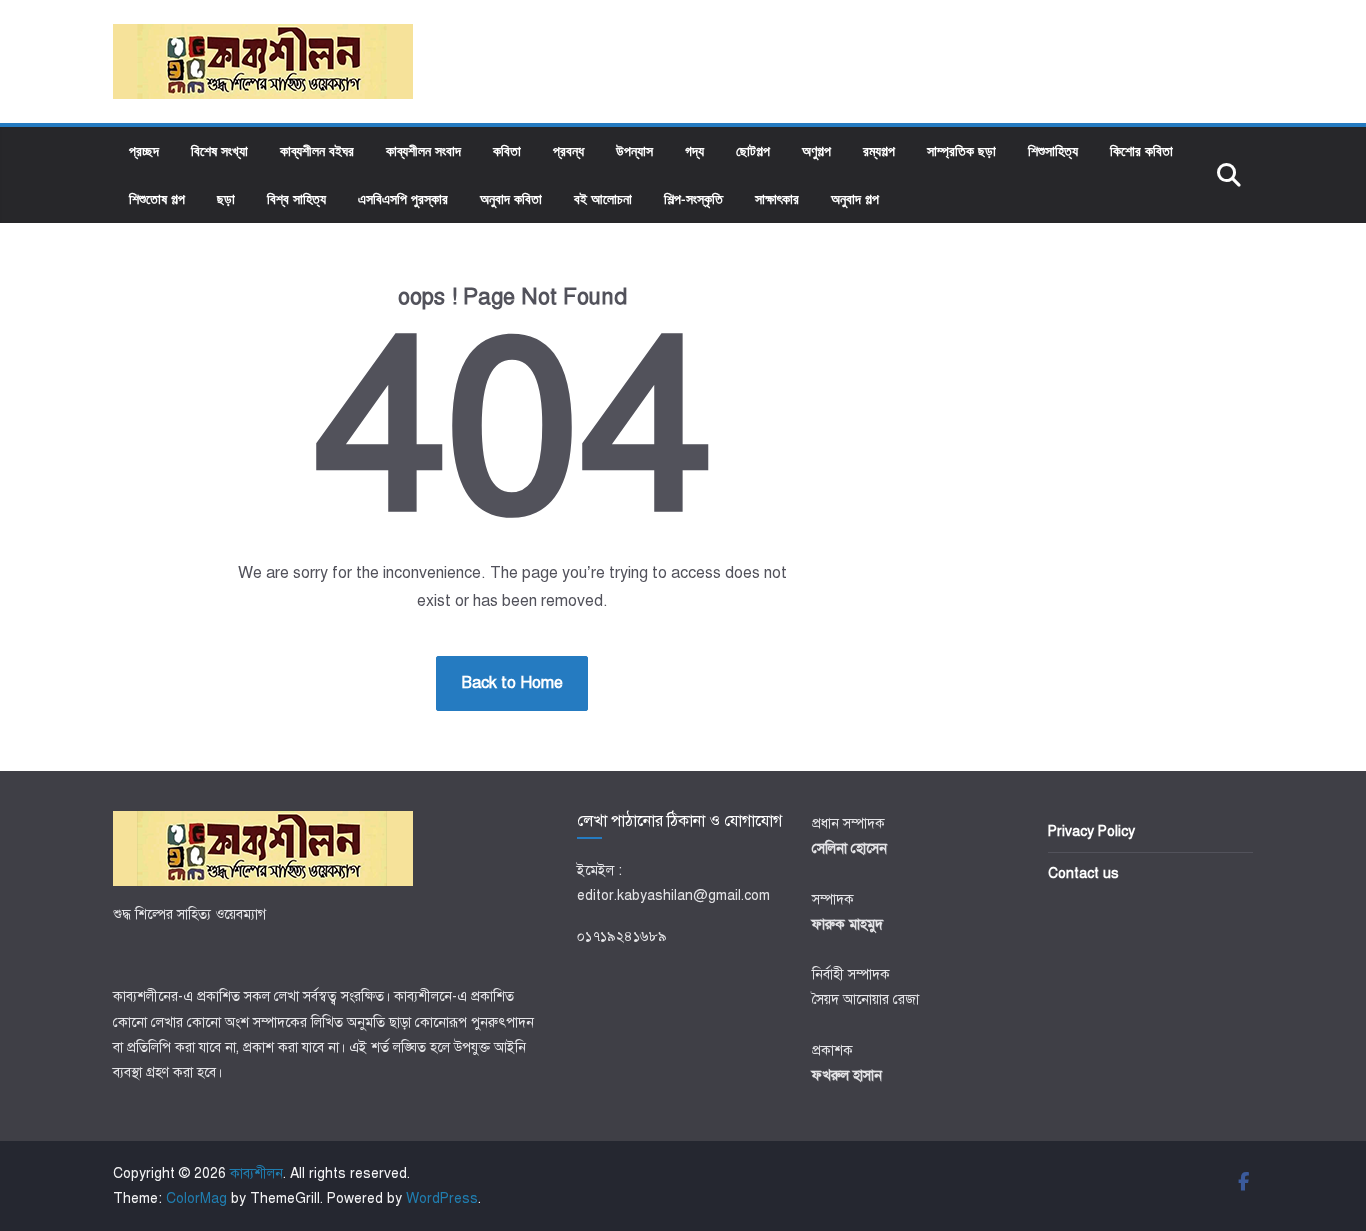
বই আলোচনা (603, 198)
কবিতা (507, 150)
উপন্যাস (634, 150)
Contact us (1083, 873)
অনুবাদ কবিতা (511, 198)
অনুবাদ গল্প (855, 198)
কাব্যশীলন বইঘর (317, 150)
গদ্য (694, 150)
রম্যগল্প (879, 150)
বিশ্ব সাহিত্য (296, 198)
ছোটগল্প (753, 150)
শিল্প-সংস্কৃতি (693, 198)
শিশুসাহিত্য (1053, 150)
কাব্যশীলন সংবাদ (423, 150)
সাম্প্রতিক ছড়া (961, 150)
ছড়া (226, 198)
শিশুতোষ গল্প (157, 198)
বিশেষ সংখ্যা (219, 150)
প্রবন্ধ (568, 150)
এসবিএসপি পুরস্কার (403, 198)
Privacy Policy (1091, 831)
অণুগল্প (816, 150)
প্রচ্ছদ (144, 150)
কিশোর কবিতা (1141, 150)
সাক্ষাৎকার (777, 198)
